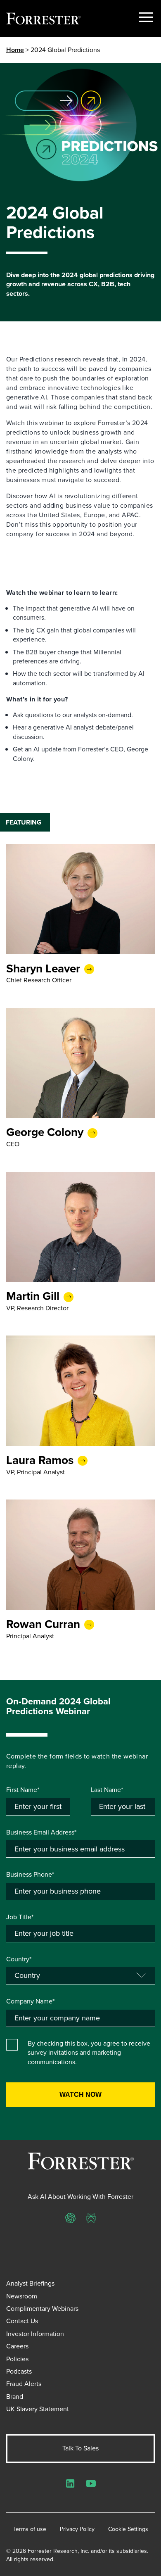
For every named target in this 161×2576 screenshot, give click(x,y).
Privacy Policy (77, 2529)
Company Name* (30, 2001)
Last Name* (107, 1790)
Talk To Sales (80, 2448)
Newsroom (22, 2296)
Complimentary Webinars (42, 2309)
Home (15, 50)
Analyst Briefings (30, 2283)
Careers (17, 2346)
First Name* (23, 1790)
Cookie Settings (128, 2529)
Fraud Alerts (24, 2384)
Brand (15, 2397)
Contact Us (22, 2321)
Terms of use (30, 2529)
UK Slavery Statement (38, 2409)
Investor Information (35, 2334)
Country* (19, 1959)
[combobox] (80, 2018)
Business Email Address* (41, 1832)
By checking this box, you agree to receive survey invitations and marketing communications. (89, 2053)
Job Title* (20, 1917)
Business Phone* (30, 1875)
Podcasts (19, 2371)
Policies (17, 2359)
